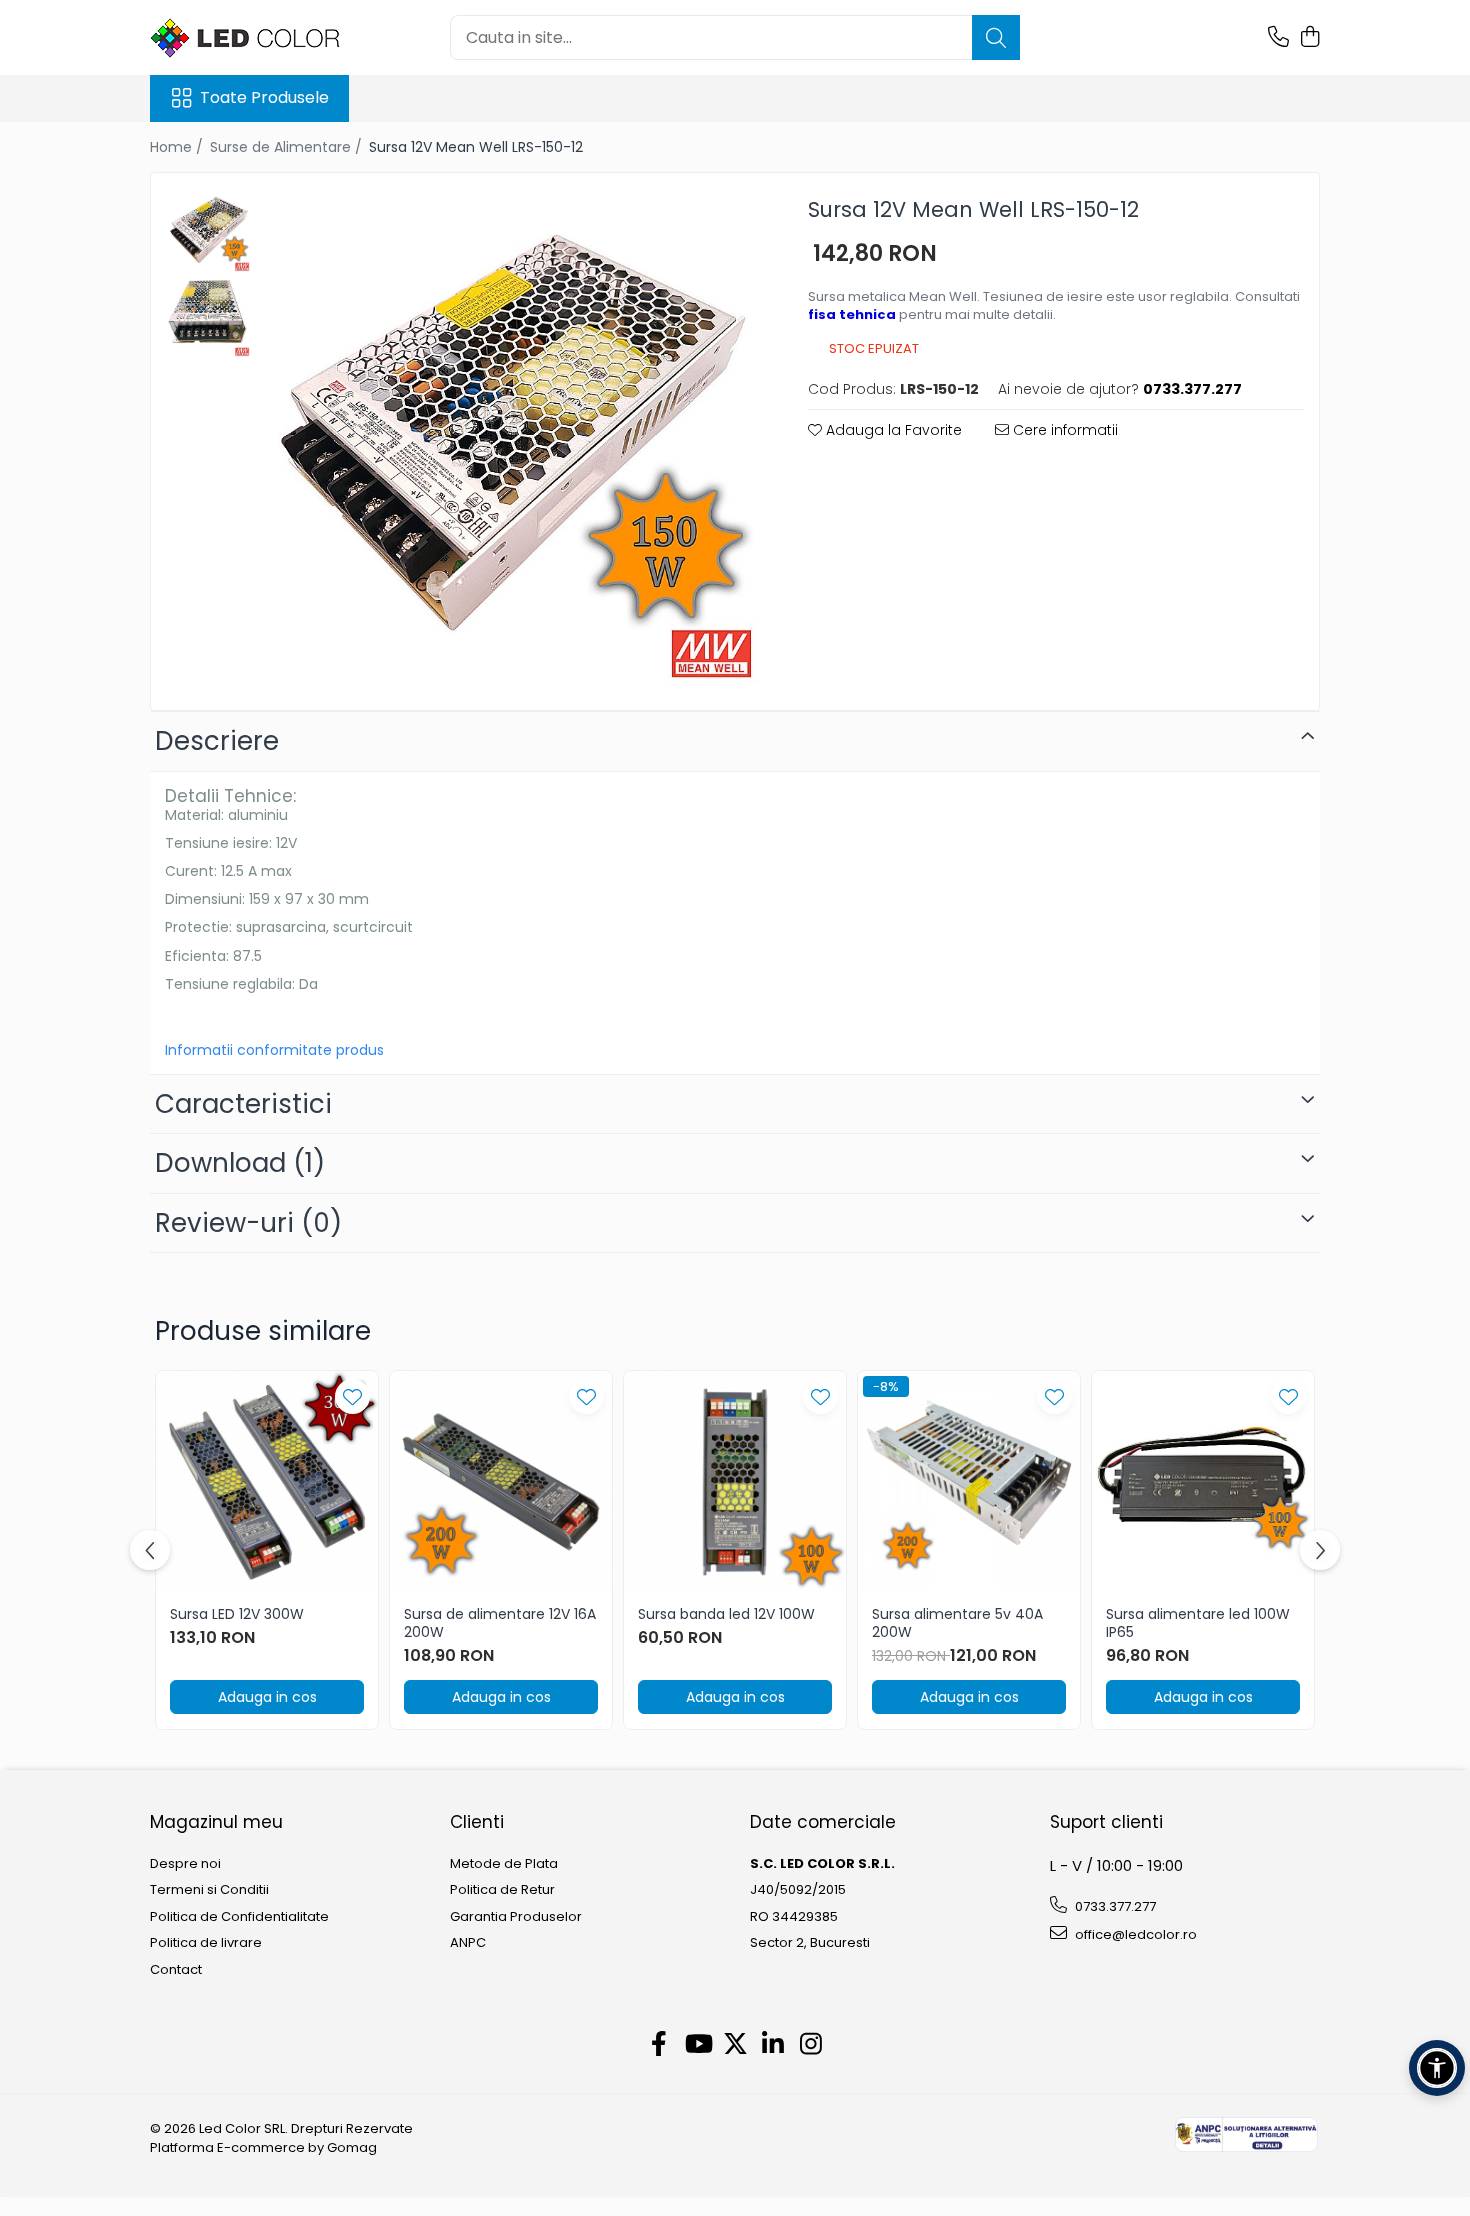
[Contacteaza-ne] (1278, 38)
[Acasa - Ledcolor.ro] (250, 38)
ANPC (468, 1943)
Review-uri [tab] (248, 1223)
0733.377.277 (1114, 1906)
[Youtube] (697, 2045)
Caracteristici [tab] (243, 1104)
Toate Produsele (264, 98)
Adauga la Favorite (892, 430)
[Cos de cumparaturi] (1309, 38)
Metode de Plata (504, 1864)
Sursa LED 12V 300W (237, 1614)
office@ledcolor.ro (1134, 1934)
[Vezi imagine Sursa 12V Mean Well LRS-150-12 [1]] (208, 315)
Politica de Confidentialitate (239, 1917)
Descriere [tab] (217, 741)
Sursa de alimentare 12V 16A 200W (500, 1623)
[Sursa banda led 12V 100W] (735, 1482)
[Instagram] (811, 2045)
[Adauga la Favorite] (352, 1396)
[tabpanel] (509, 436)
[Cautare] (996, 37)
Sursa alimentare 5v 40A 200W (957, 1623)
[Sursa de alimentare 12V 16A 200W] (501, 1482)
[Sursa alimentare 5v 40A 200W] (969, 1482)
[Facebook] (659, 2045)
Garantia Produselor (516, 1917)
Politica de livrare (206, 1943)
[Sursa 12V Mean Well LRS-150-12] (509, 436)
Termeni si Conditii (209, 1890)
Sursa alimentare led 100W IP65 (1198, 1623)
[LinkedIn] (773, 2045)
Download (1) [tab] (240, 1163)
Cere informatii (1063, 430)
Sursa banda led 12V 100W (726, 1614)
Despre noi (185, 1864)
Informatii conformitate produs (274, 1050)
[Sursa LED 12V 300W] (267, 1482)
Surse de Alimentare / (288, 147)
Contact (176, 1970)
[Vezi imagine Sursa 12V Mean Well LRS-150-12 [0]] (208, 230)
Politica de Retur (502, 1890)
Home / (178, 147)
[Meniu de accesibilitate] (1437, 2068)
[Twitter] (735, 2045)
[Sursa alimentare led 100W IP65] (1203, 1482)
